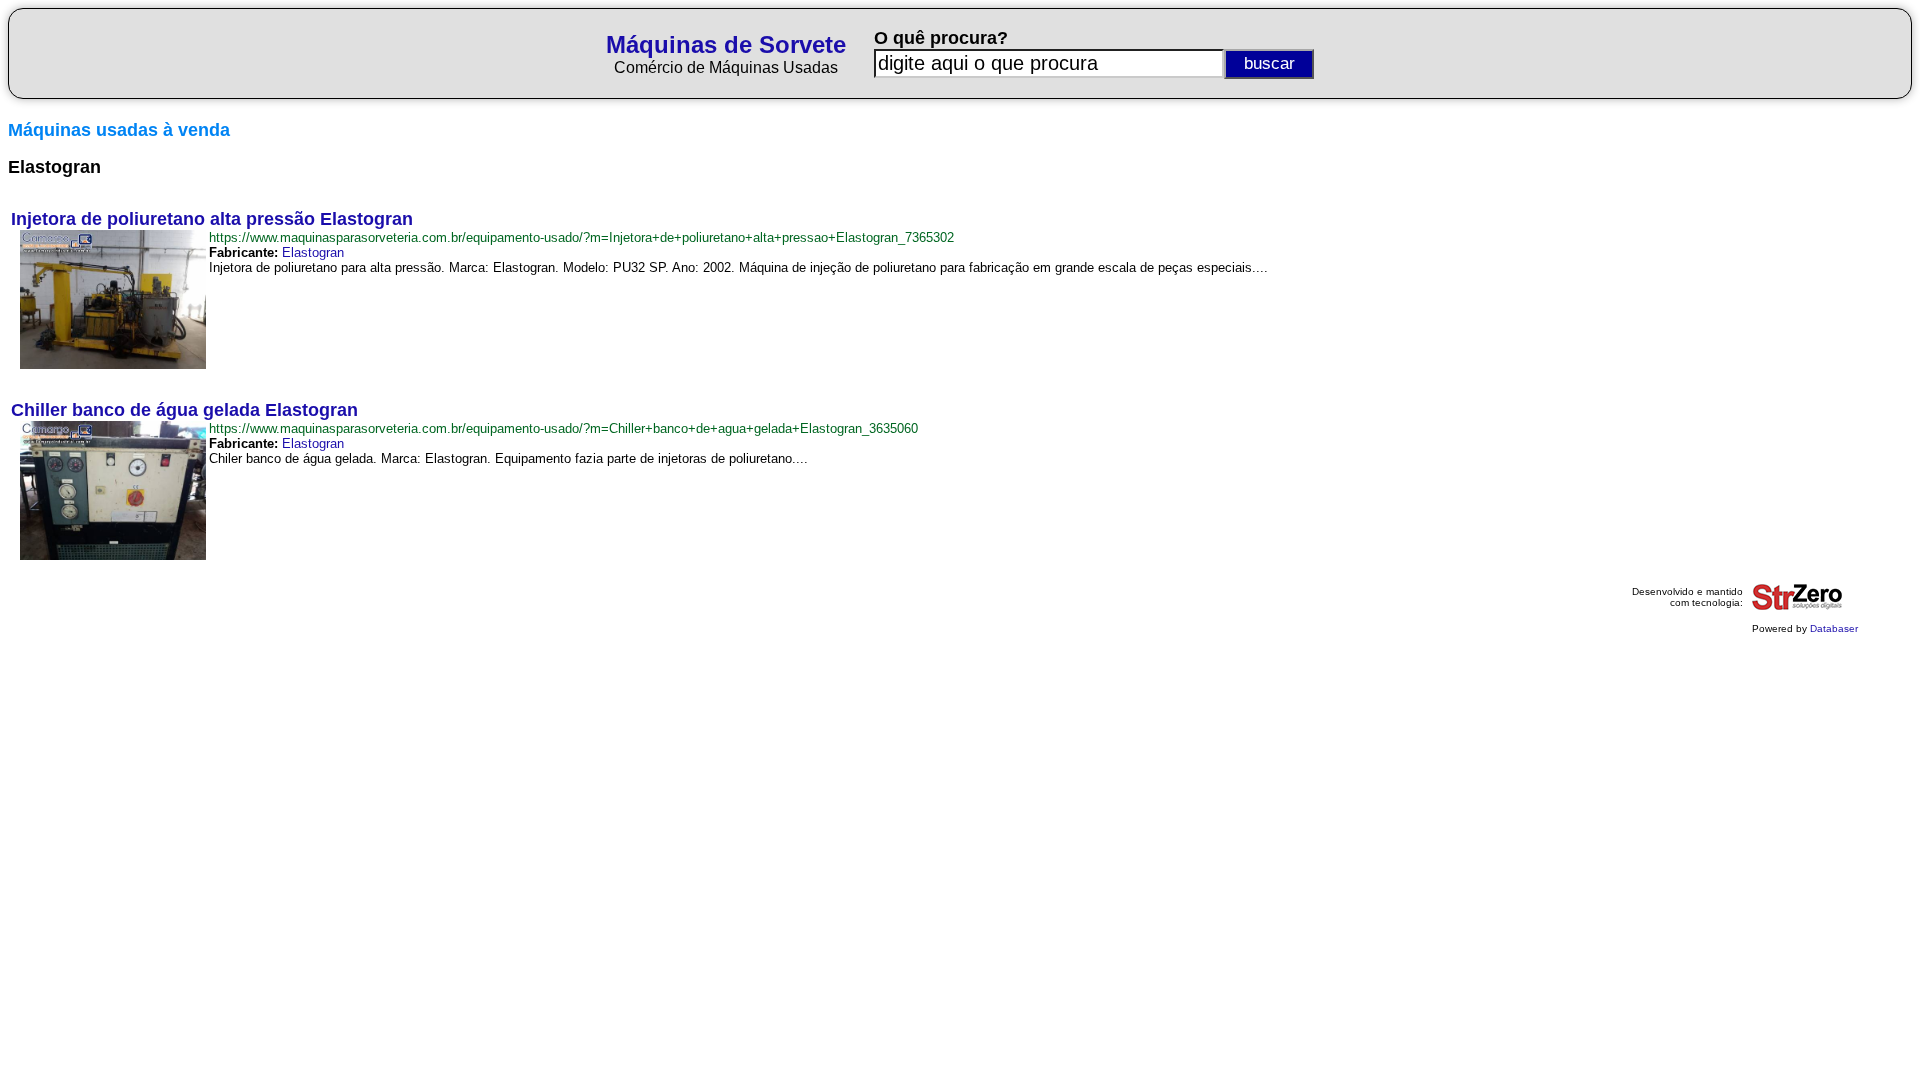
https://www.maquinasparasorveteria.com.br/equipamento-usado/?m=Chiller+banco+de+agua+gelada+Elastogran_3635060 (563, 428)
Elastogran (313, 252)
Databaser (1834, 628)
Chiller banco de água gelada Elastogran (184, 410)
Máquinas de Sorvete (726, 44)
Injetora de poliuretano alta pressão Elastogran (212, 219)
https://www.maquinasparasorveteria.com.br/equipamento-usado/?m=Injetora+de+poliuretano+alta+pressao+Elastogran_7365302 (581, 237)
